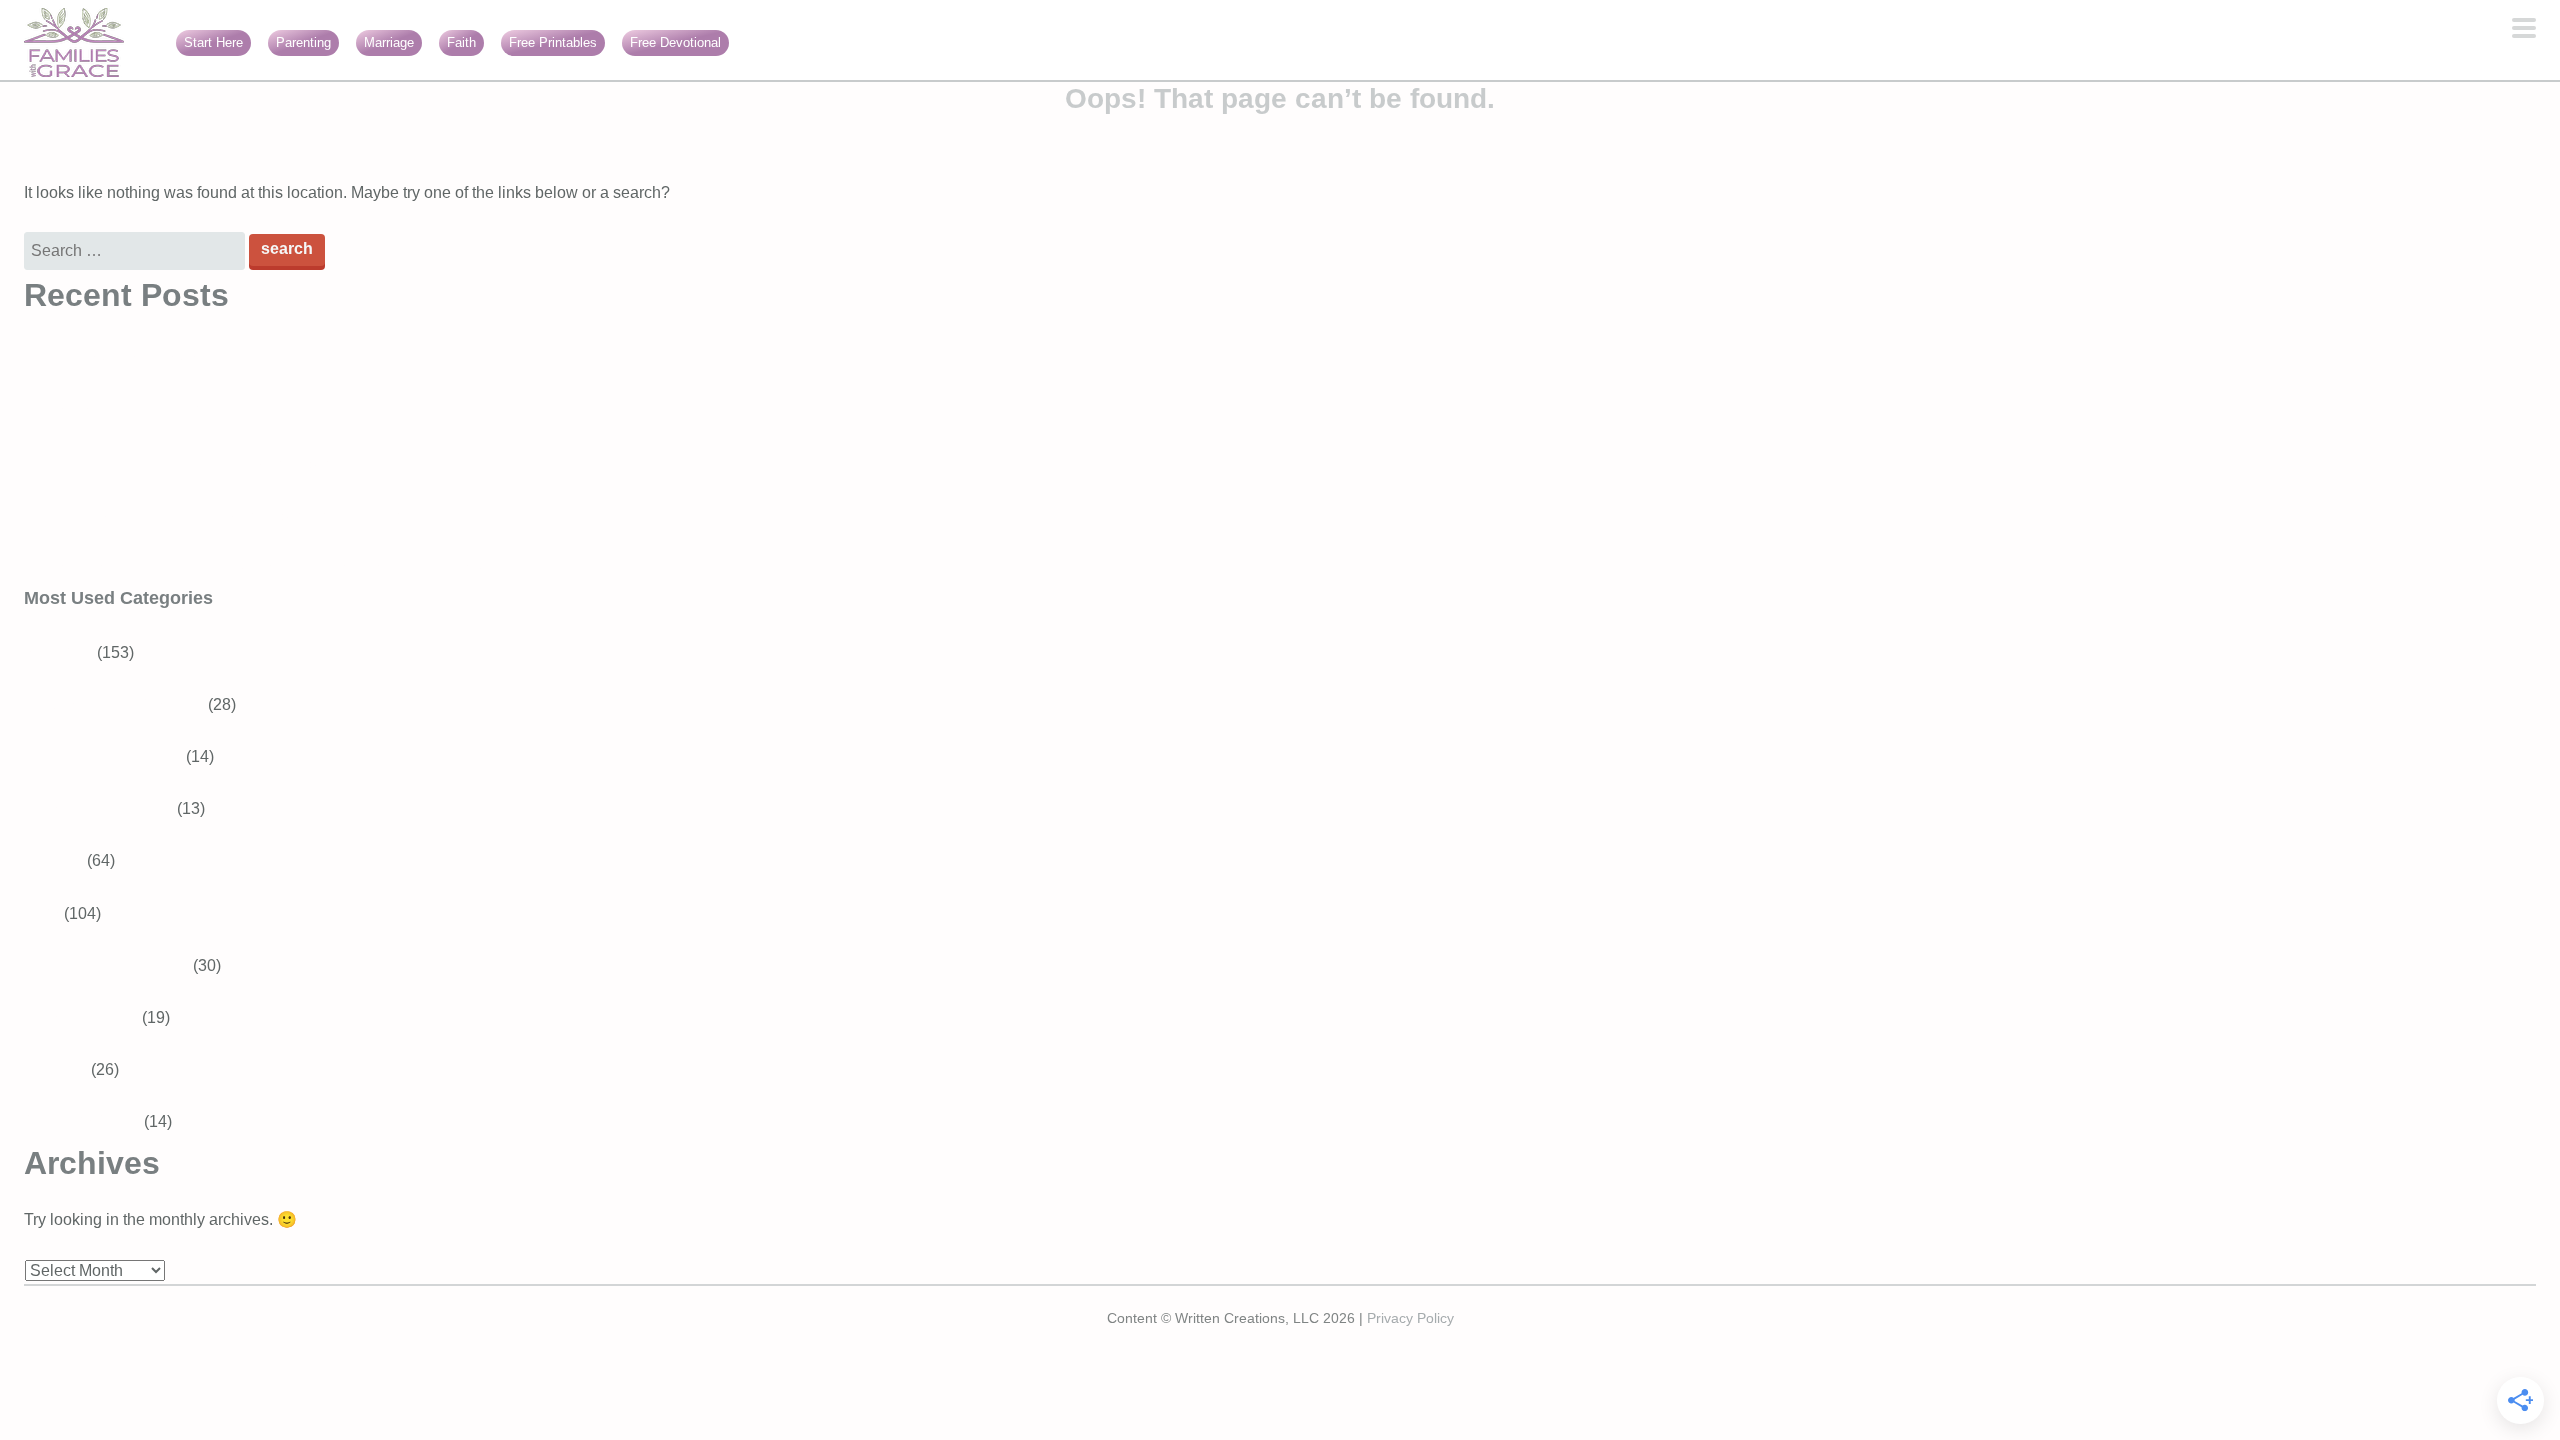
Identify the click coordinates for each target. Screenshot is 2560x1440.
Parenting (303, 42)
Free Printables (553, 42)
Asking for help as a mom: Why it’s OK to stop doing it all (223, 517)
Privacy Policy (1410, 1318)
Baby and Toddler (110, 808)
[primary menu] (2524, 30)
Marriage (389, 42)
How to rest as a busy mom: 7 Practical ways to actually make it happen (276, 569)
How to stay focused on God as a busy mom (179, 412)
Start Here (213, 42)
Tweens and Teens (115, 756)
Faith (461, 42)
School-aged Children (126, 704)
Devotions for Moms (118, 965)
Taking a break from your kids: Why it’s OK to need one (217, 465)
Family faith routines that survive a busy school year (206, 360)
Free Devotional (675, 42)
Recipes (53, 860)
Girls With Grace (82, 1121)
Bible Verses (93, 1017)
